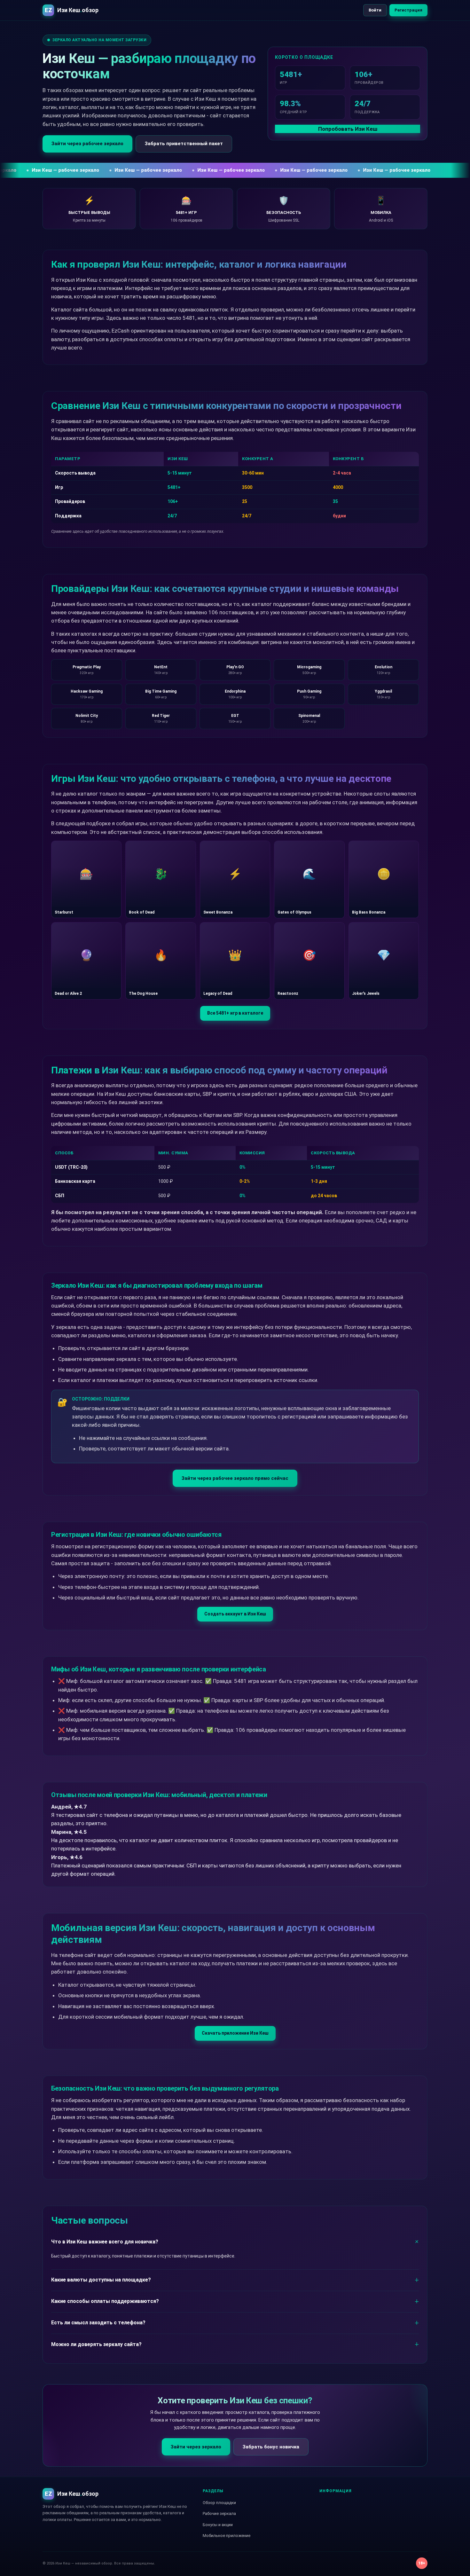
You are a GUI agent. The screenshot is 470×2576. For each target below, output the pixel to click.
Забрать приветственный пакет (184, 144)
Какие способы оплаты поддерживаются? (105, 2301)
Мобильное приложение (227, 2536)
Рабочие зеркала (219, 2513)
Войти (375, 10)
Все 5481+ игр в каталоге (235, 1013)
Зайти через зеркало (196, 2447)
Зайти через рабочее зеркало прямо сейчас (235, 1478)
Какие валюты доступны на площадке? (101, 2280)
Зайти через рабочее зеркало (87, 144)
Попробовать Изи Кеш (348, 129)
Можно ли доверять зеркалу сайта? (96, 2344)
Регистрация (408, 10)
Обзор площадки (219, 2503)
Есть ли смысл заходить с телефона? (98, 2323)
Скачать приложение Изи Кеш (235, 2033)
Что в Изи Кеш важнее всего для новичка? (105, 2242)
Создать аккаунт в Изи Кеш (235, 1614)
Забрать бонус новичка (271, 2447)
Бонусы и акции (218, 2525)
